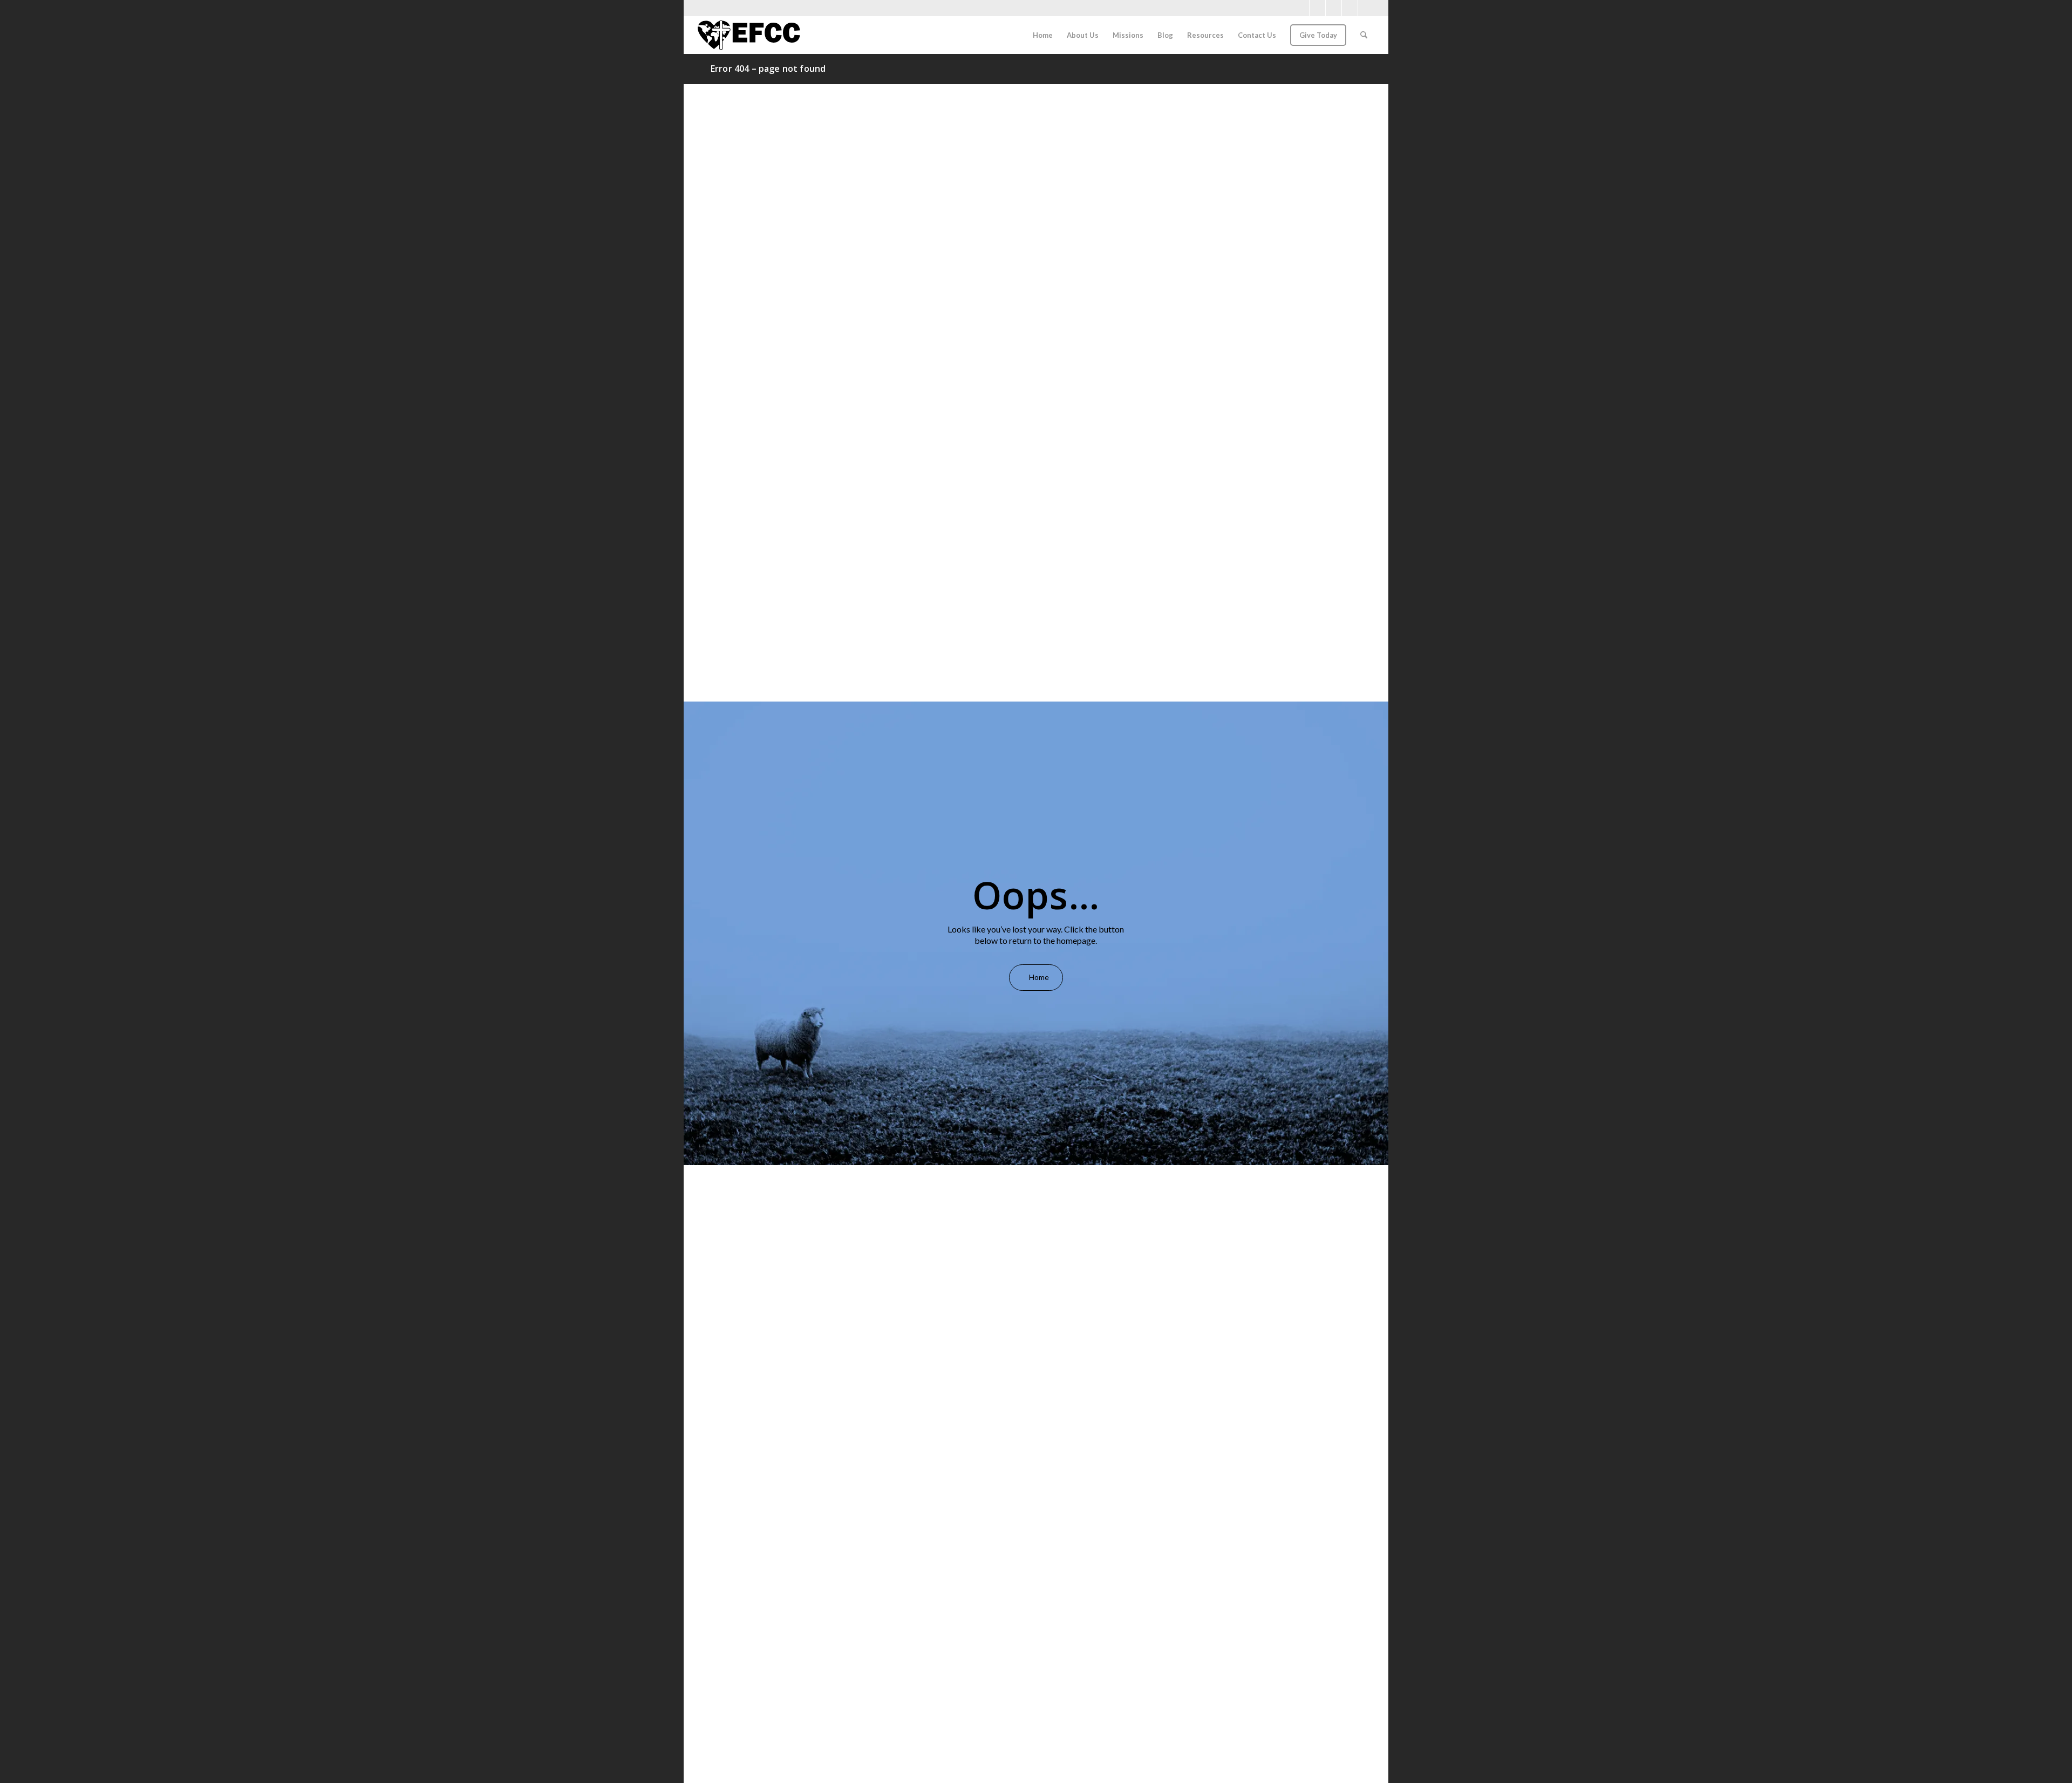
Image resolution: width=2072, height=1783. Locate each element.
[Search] (1364, 35)
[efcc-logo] (749, 35)
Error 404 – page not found (768, 69)
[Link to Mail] (1350, 8)
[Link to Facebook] (1301, 8)
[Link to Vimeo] (1334, 8)
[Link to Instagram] (1317, 8)
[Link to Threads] (1366, 8)
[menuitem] (1043, 35)
